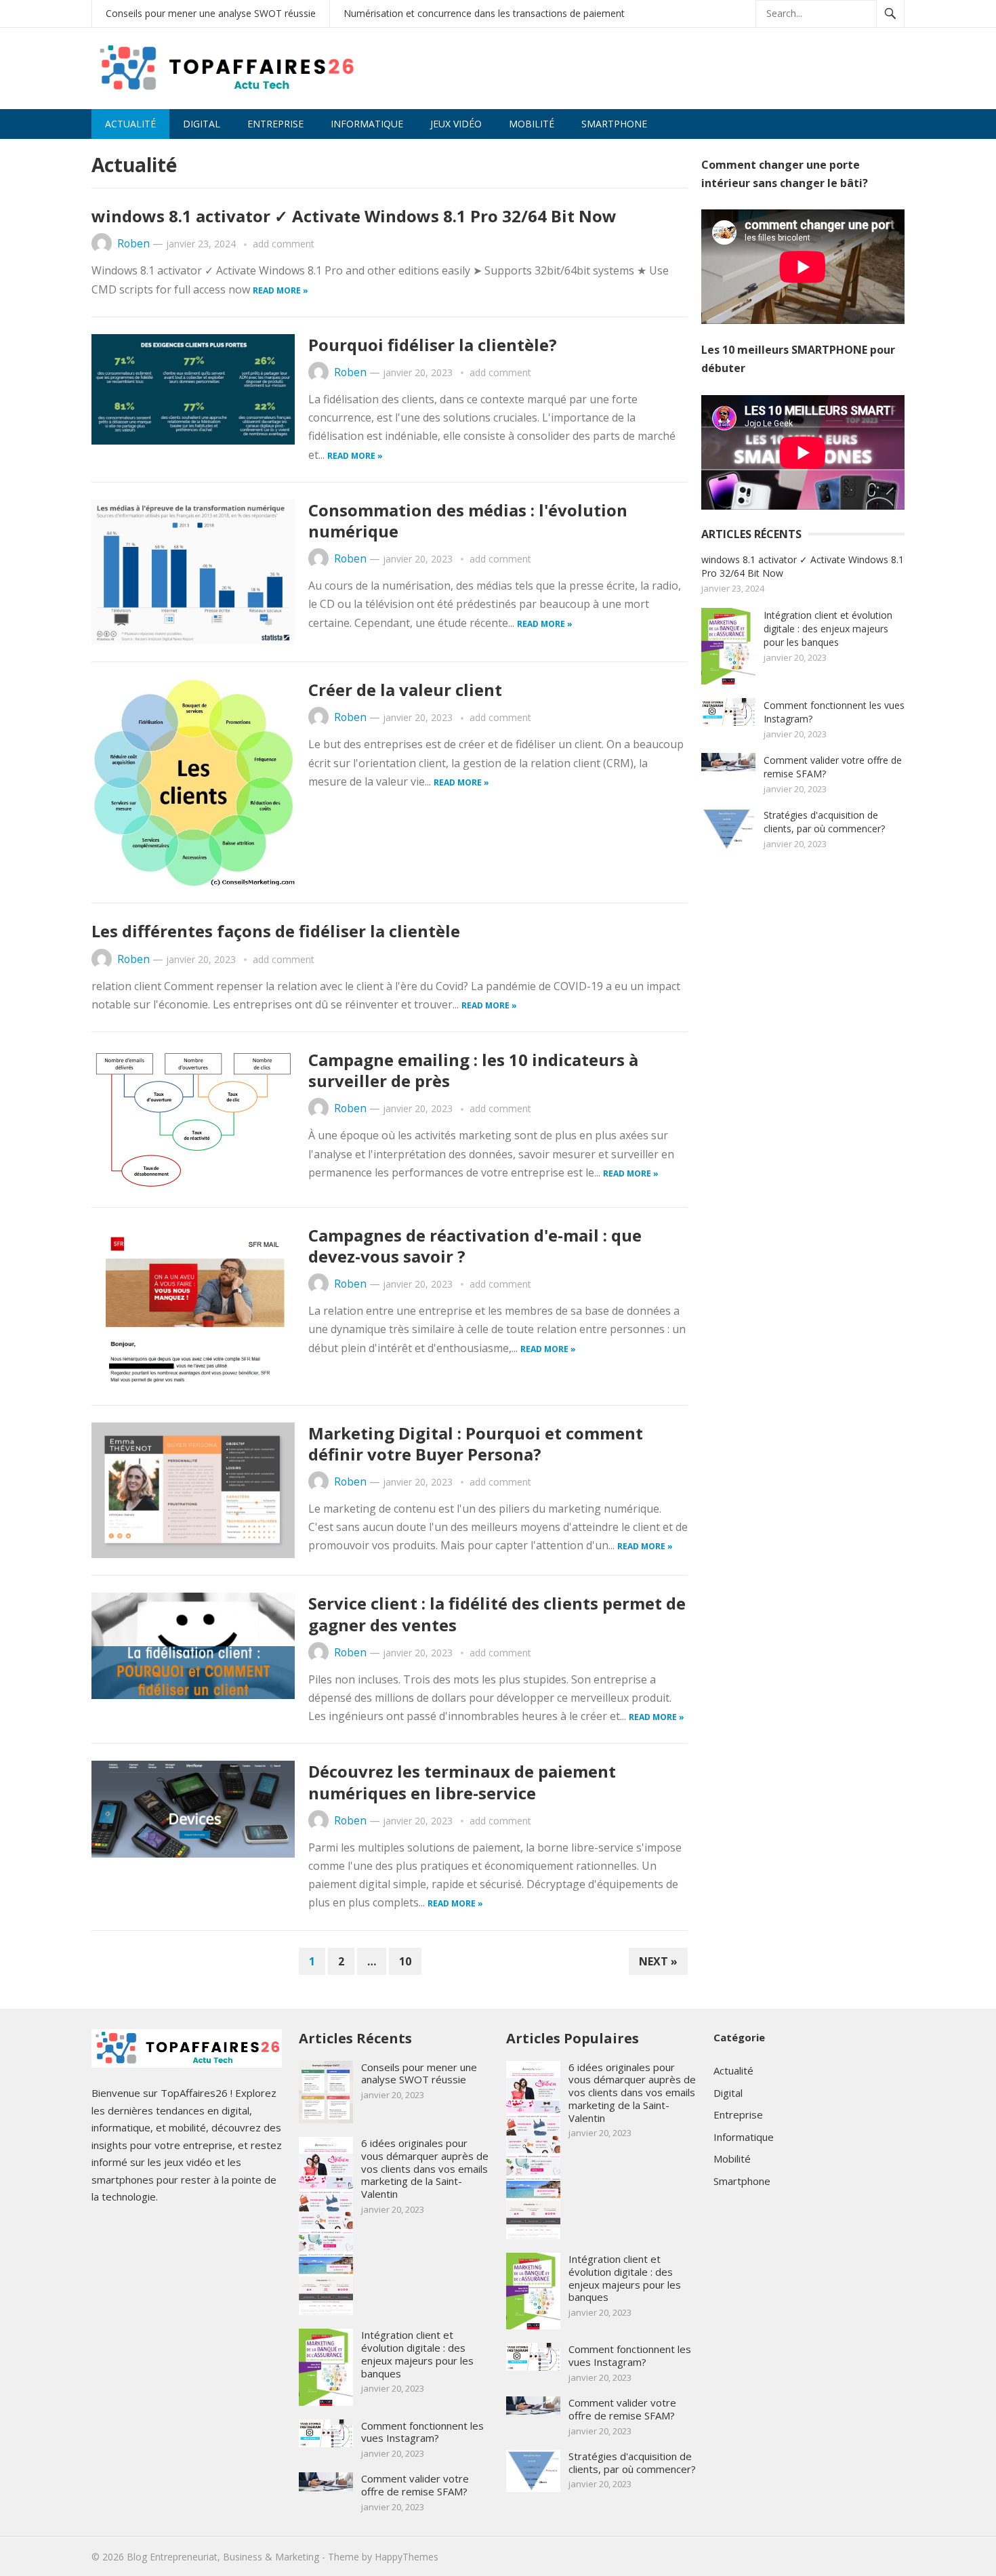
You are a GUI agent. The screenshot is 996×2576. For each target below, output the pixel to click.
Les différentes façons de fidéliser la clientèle (276, 931)
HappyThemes (407, 2557)
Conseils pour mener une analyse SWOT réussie (211, 13)
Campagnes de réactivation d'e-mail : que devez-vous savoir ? (475, 1246)
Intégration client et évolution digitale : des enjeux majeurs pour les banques (828, 629)
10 (405, 1961)
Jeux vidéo (456, 124)
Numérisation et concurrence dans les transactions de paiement (484, 13)
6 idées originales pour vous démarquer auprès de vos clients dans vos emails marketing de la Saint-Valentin (425, 2168)
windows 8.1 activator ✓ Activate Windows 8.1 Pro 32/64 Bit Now (354, 216)
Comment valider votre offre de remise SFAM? (415, 2485)
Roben (133, 244)
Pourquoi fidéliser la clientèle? (433, 345)
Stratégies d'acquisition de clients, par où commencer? (824, 822)
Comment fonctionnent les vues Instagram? (422, 2432)
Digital (202, 124)
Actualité (130, 124)
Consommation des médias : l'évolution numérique (468, 520)
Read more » (281, 290)
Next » (658, 1961)
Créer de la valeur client (405, 690)
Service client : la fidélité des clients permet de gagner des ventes (497, 1614)
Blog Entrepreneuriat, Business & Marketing (223, 2557)
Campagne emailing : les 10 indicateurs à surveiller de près (473, 1070)
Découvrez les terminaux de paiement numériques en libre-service (462, 1782)
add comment (284, 244)
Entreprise (275, 124)
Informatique (367, 124)
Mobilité (532, 124)
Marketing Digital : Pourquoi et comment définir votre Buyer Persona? (476, 1444)
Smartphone (614, 124)
